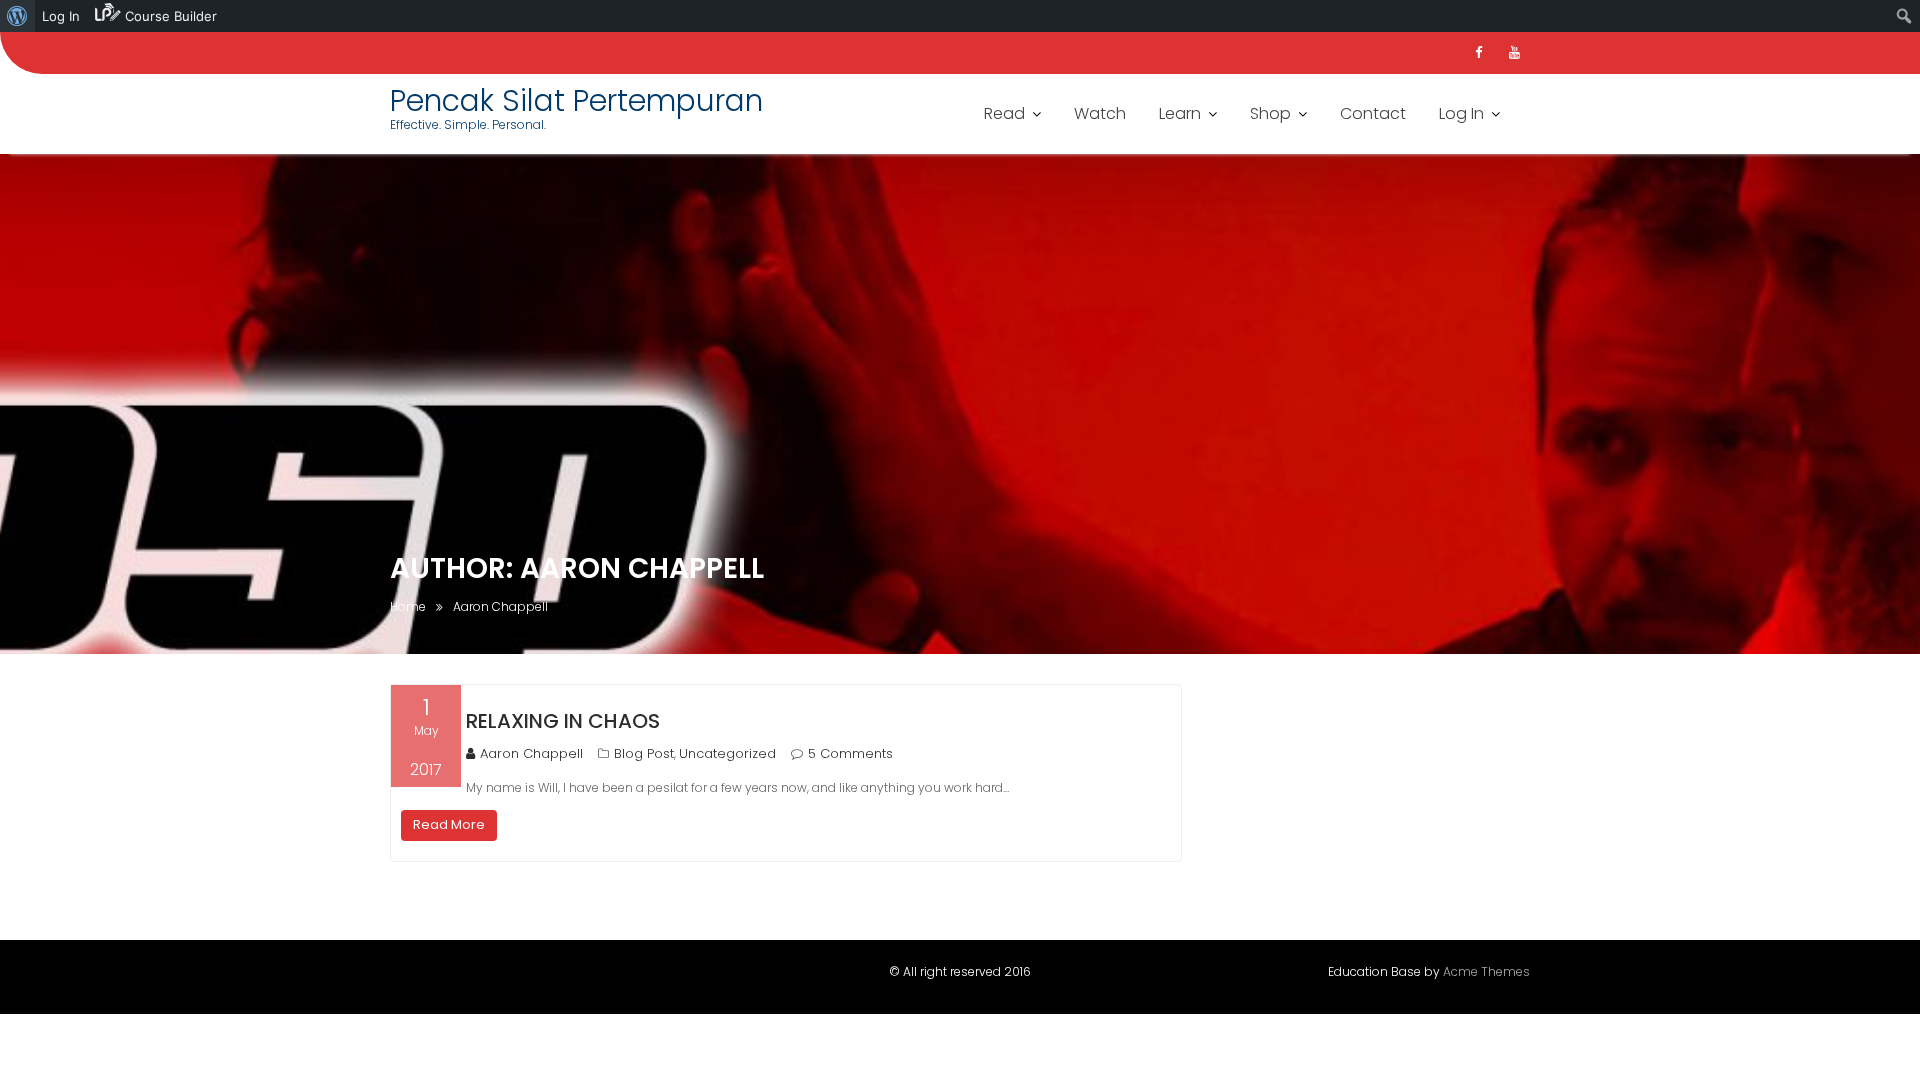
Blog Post (644, 753)
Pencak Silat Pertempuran (576, 100)
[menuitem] (17, 16)
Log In (1461, 113)
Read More (449, 824)
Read (1004, 113)
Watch (1100, 113)
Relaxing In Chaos (563, 721)
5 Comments (850, 753)
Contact (1373, 113)
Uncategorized (727, 753)
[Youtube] (1514, 53)
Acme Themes (1486, 971)
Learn (1180, 113)
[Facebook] (1478, 53)
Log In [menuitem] (61, 16)
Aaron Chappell (531, 753)
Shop (1270, 113)
